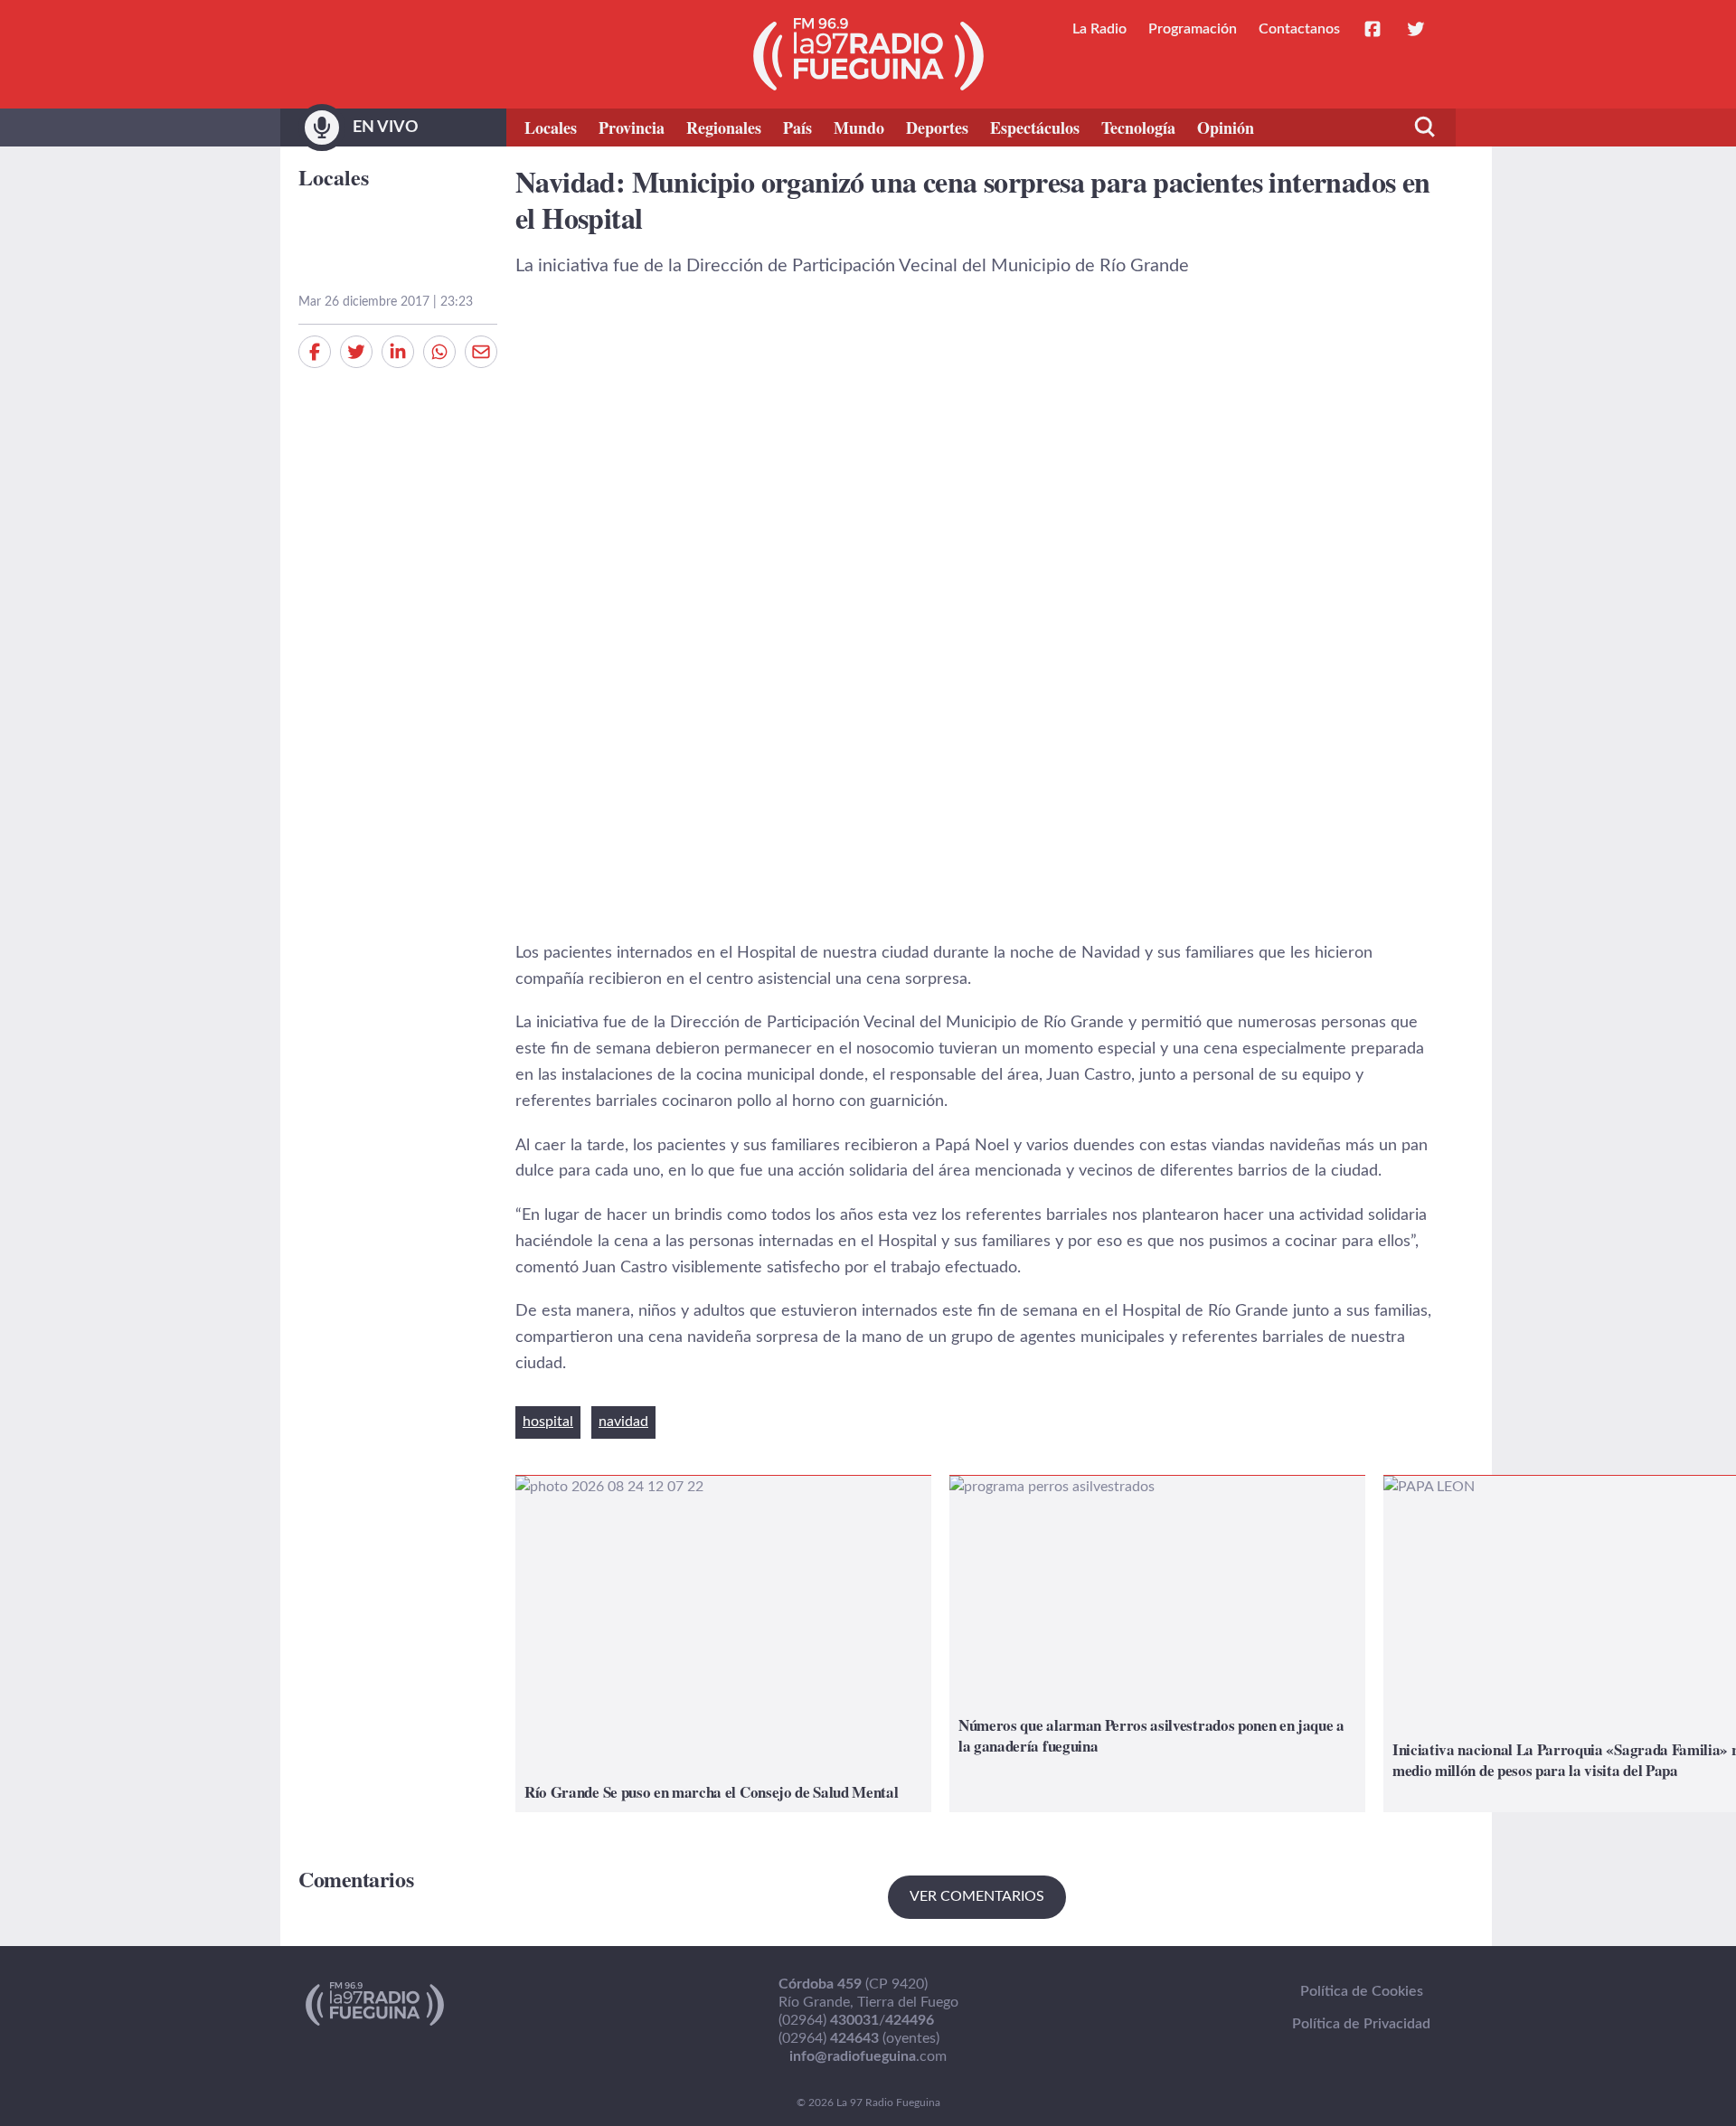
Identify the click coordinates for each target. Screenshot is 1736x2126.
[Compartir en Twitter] (356, 352)
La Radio (1099, 29)
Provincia (632, 128)
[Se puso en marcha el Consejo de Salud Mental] (723, 1644)
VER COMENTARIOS (977, 1896)
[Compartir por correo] (481, 352)
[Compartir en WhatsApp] (439, 352)
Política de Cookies (1362, 1991)
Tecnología (1138, 128)
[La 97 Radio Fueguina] (868, 54)
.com (868, 2056)
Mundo (859, 128)
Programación (1193, 29)
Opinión (1226, 128)
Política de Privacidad (1361, 2024)
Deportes (937, 128)
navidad (623, 1422)
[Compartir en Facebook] (315, 352)
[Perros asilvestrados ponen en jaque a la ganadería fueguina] (1157, 1644)
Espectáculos (1035, 128)
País (797, 128)
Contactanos (1299, 29)
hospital (548, 1422)
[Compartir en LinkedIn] (398, 352)
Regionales (724, 128)
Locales (551, 128)
